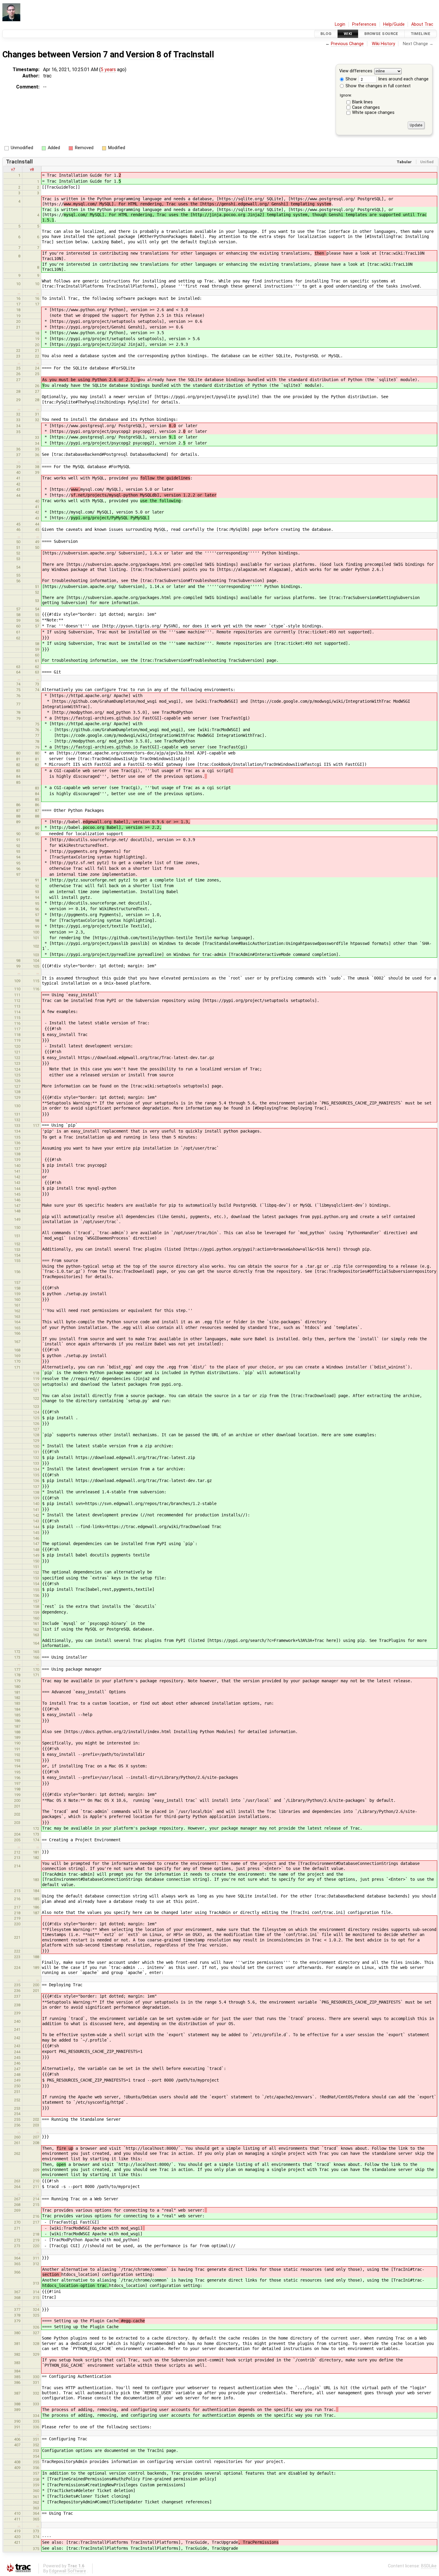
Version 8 (143, 54)
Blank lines (362, 102)
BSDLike (429, 2566)
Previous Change (347, 44)
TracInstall (194, 54)
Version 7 (90, 54)
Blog (326, 34)
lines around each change (403, 79)
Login (340, 24)
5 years (108, 69)
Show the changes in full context (377, 86)
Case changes (366, 107)
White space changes (373, 113)
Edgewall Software (68, 2571)
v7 (13, 169)
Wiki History (383, 44)
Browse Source (381, 34)
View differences (356, 71)
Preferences (364, 24)
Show (350, 79)
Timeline (420, 34)
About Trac (422, 24)
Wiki (348, 34)
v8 (32, 169)
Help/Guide (394, 24)
